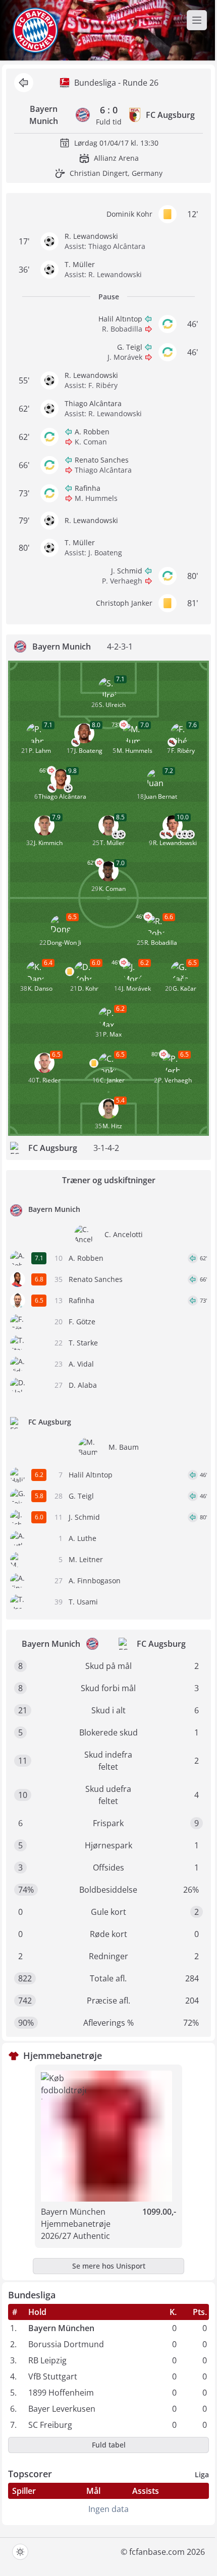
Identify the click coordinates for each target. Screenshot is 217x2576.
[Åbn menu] (197, 20)
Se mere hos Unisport (109, 2266)
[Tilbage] (24, 83)
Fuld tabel (109, 2445)
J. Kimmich (48, 843)
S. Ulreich (112, 705)
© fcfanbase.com (153, 2552)
